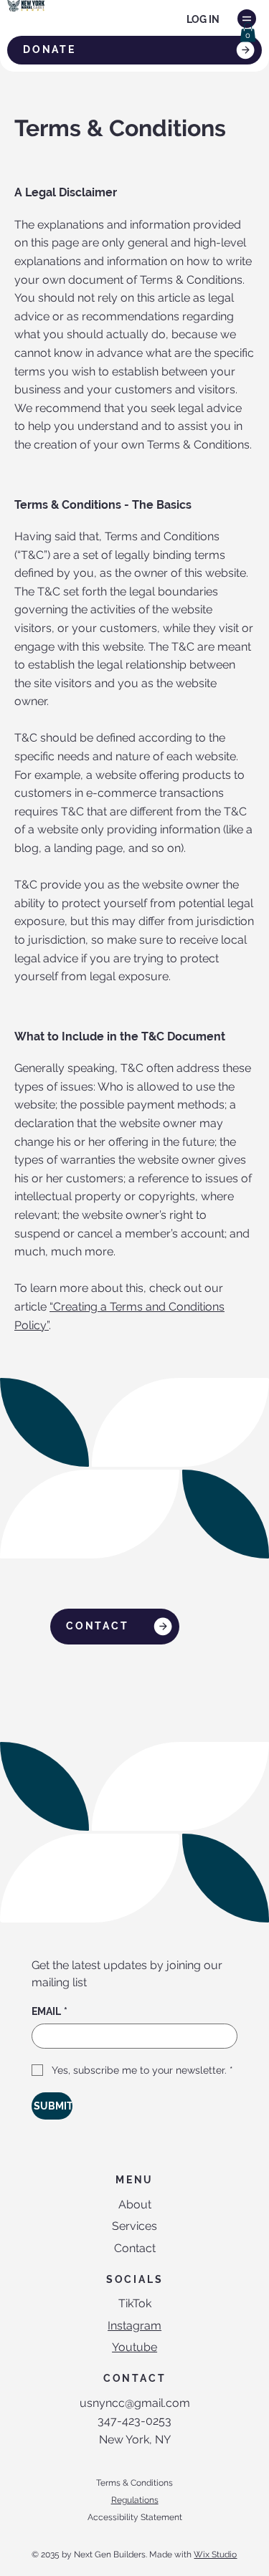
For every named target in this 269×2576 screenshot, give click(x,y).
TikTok (135, 2303)
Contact (135, 2248)
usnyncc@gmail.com (135, 2403)
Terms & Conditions (134, 2483)
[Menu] (247, 19)
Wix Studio (215, 2555)
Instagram (134, 2326)
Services (134, 2226)
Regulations (135, 2500)
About (135, 2204)
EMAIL (49, 2011)
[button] (248, 32)
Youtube (134, 2347)
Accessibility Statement (135, 2517)
